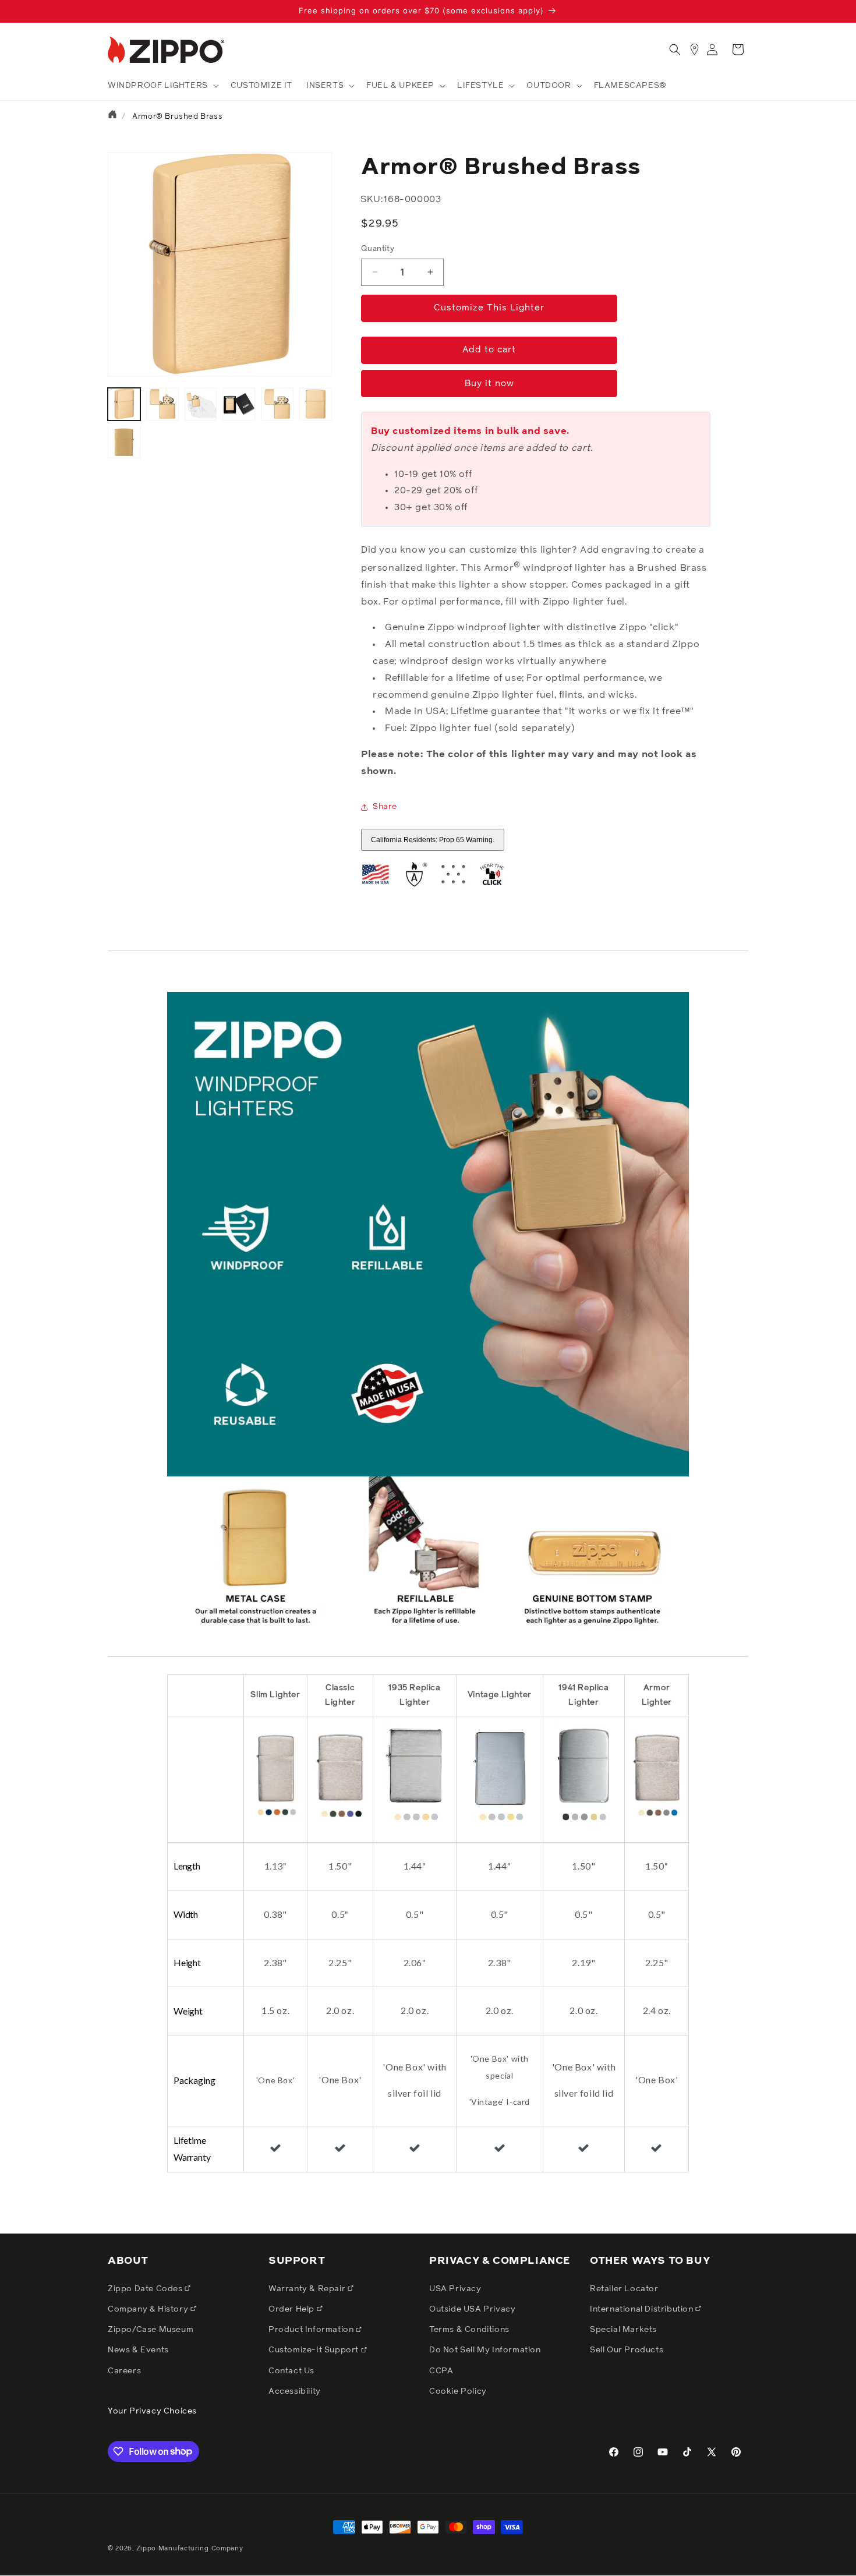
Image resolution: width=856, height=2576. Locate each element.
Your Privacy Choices (152, 2411)
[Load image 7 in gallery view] (124, 442)
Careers (124, 2370)
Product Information (312, 2330)
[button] (162, 86)
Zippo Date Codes (146, 2288)
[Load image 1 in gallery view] (124, 404)
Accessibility (295, 2391)
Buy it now (489, 384)
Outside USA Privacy (472, 2309)
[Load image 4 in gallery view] (239, 404)
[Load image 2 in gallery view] (162, 404)
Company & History (149, 2309)
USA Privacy (455, 2288)
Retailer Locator (624, 2288)
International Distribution (643, 2309)
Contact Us (291, 2370)
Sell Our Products (627, 2350)
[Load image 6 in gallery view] (316, 404)
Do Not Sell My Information (485, 2350)
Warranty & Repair (308, 2288)
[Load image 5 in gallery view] (277, 404)
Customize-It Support (315, 2350)
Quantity (378, 249)
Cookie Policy (458, 2391)
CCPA (441, 2370)
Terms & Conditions (469, 2330)
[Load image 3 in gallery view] (201, 404)
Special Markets (623, 2330)
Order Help (293, 2309)
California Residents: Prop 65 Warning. (433, 840)
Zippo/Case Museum (151, 2330)
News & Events (138, 2350)
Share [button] (385, 807)
